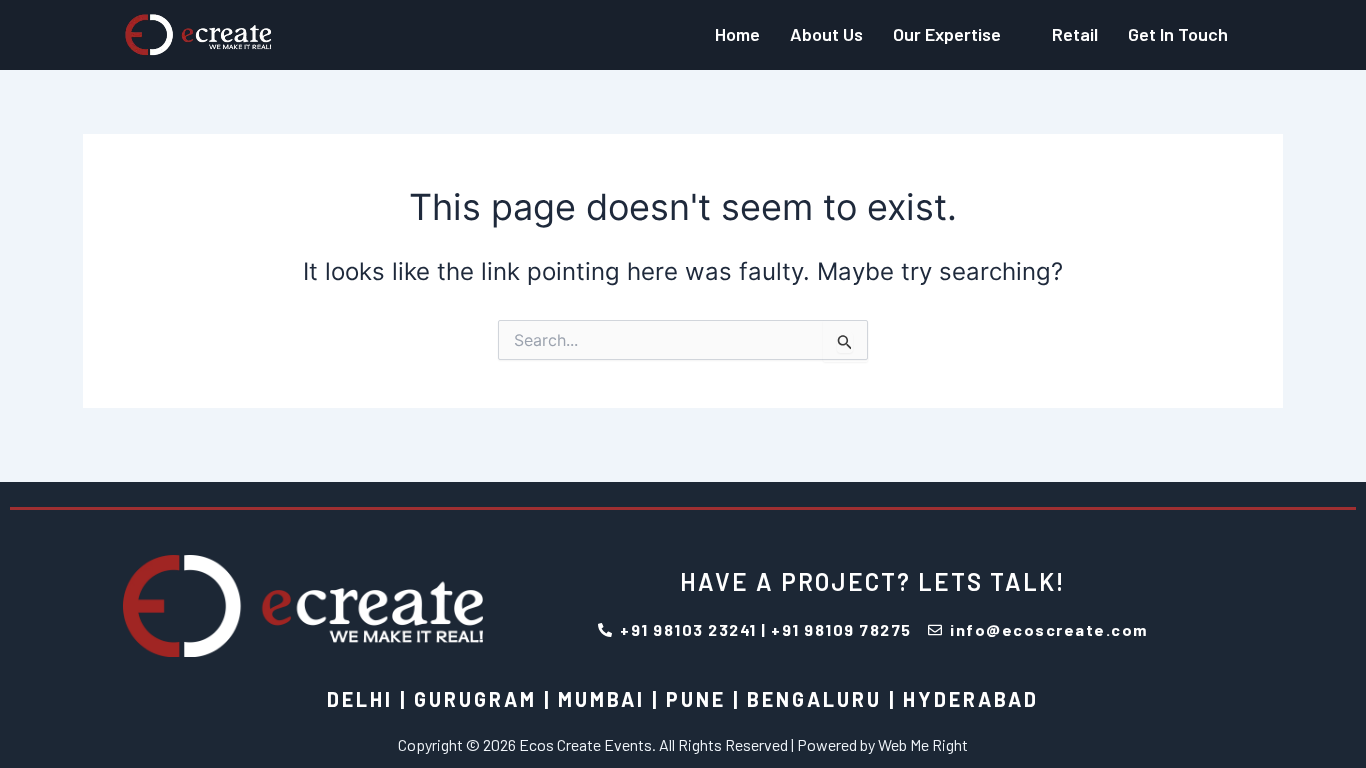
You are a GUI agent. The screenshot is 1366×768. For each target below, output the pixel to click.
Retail (1075, 34)
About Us (826, 34)
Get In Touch (1178, 34)
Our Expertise (947, 34)
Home (737, 34)
